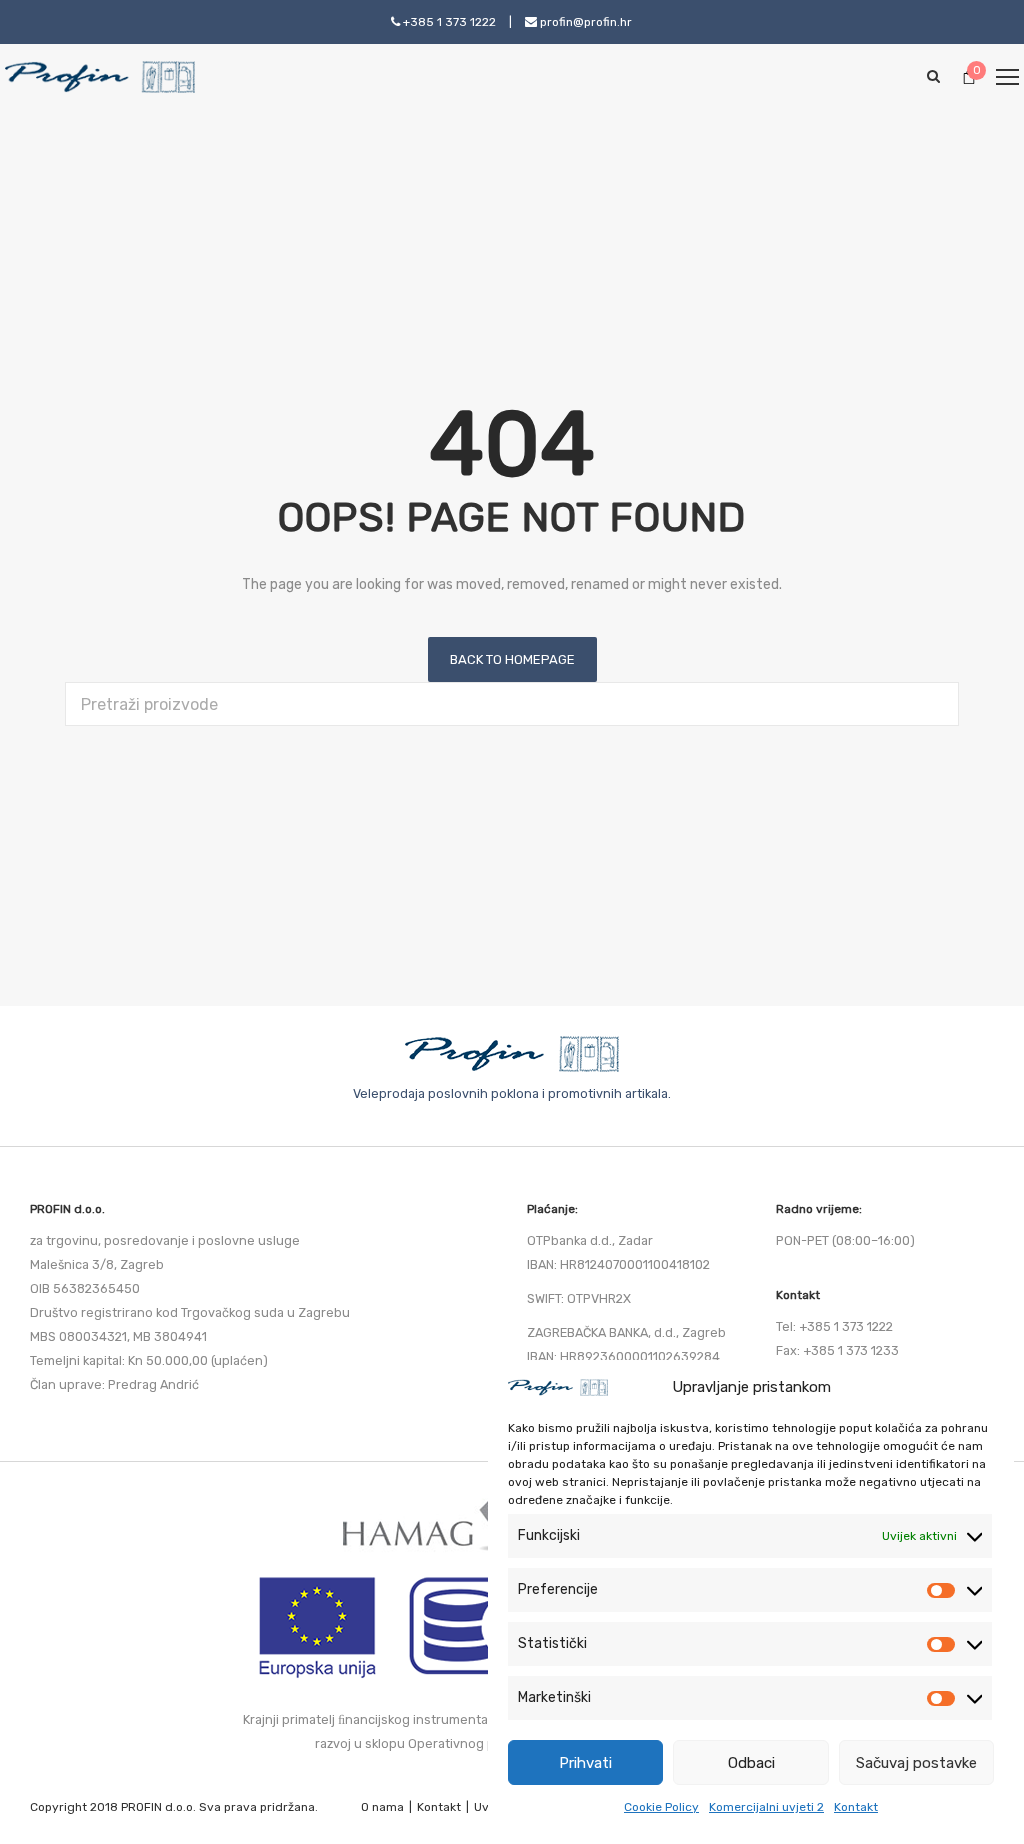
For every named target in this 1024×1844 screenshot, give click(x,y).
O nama (382, 1807)
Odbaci (751, 1763)
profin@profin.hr (584, 22)
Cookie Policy (661, 1807)
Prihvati (585, 1763)
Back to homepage (512, 659)
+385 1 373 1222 (448, 22)
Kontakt (856, 1807)
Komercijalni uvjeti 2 (766, 1807)
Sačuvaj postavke (916, 1763)
